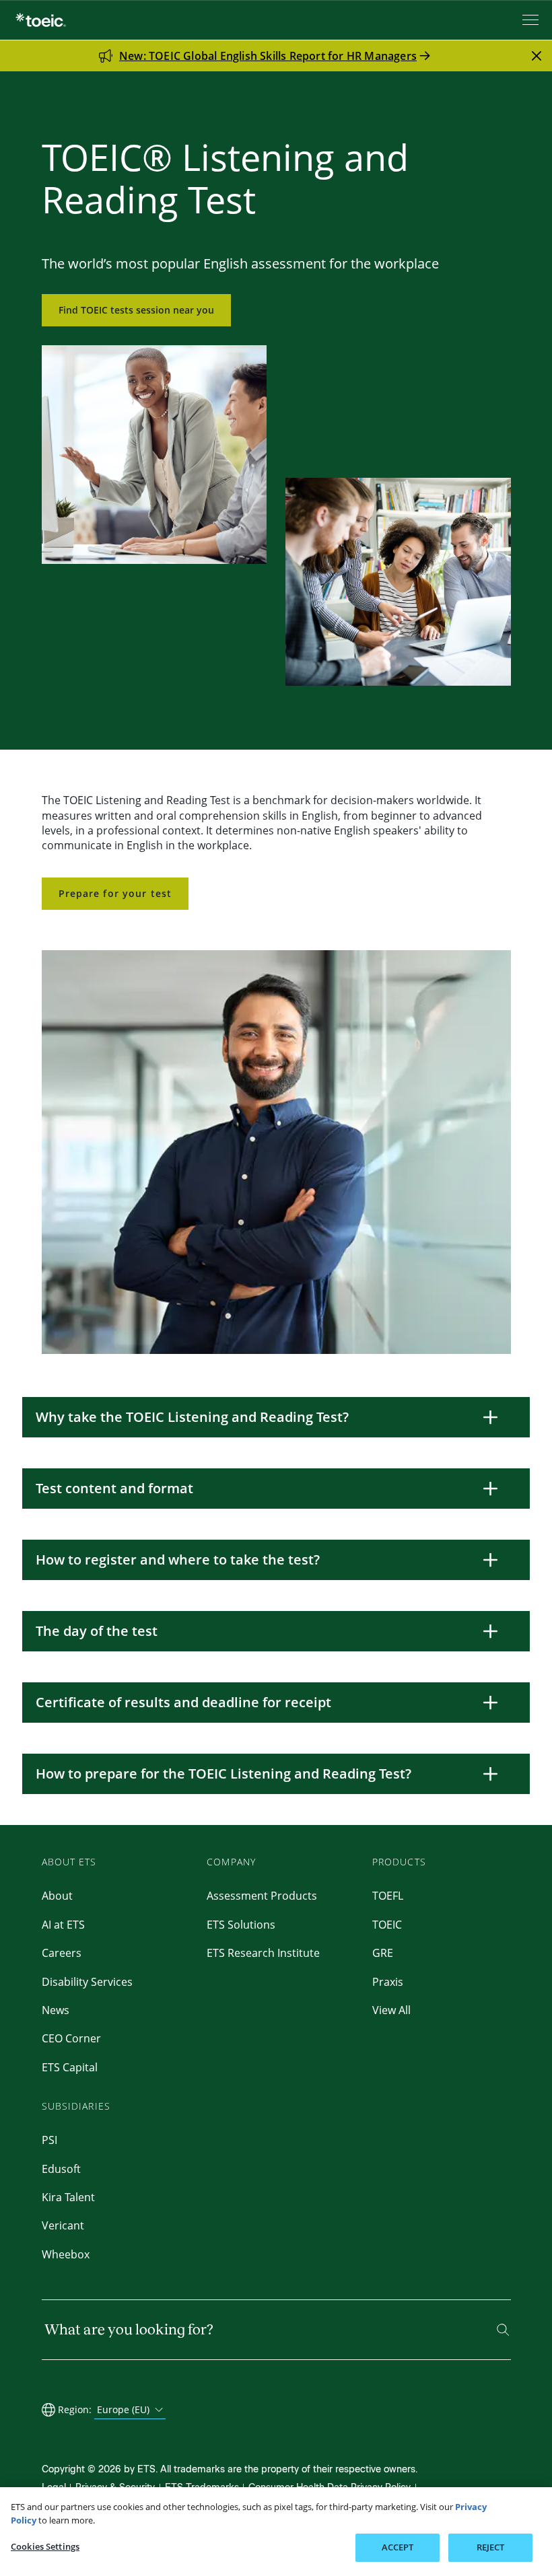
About (57, 1896)
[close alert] (537, 56)
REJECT (491, 2547)
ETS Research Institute (263, 1953)
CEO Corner (71, 2038)
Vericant (63, 2225)
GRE (383, 1953)
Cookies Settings (45, 2546)
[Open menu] (532, 20)
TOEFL (388, 1896)
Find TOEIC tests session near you (136, 310)
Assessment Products (262, 1896)
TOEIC (387, 1925)
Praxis (388, 1982)
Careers (62, 1953)
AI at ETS (63, 1925)
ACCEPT (398, 2547)
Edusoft (61, 2169)
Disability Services (87, 1982)
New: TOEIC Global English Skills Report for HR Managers (268, 56)
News (56, 2010)
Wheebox (66, 2254)
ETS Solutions (241, 1925)
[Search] (503, 2330)
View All (391, 2010)
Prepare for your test (115, 893)
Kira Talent (68, 2197)
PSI (49, 2140)
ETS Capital (70, 2067)
